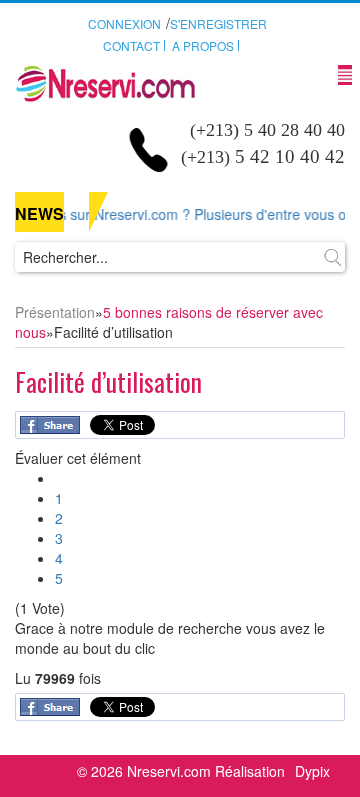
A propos (203, 45)
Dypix (312, 771)
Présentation (55, 312)
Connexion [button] (124, 23)
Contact (131, 45)
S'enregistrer (218, 23)
